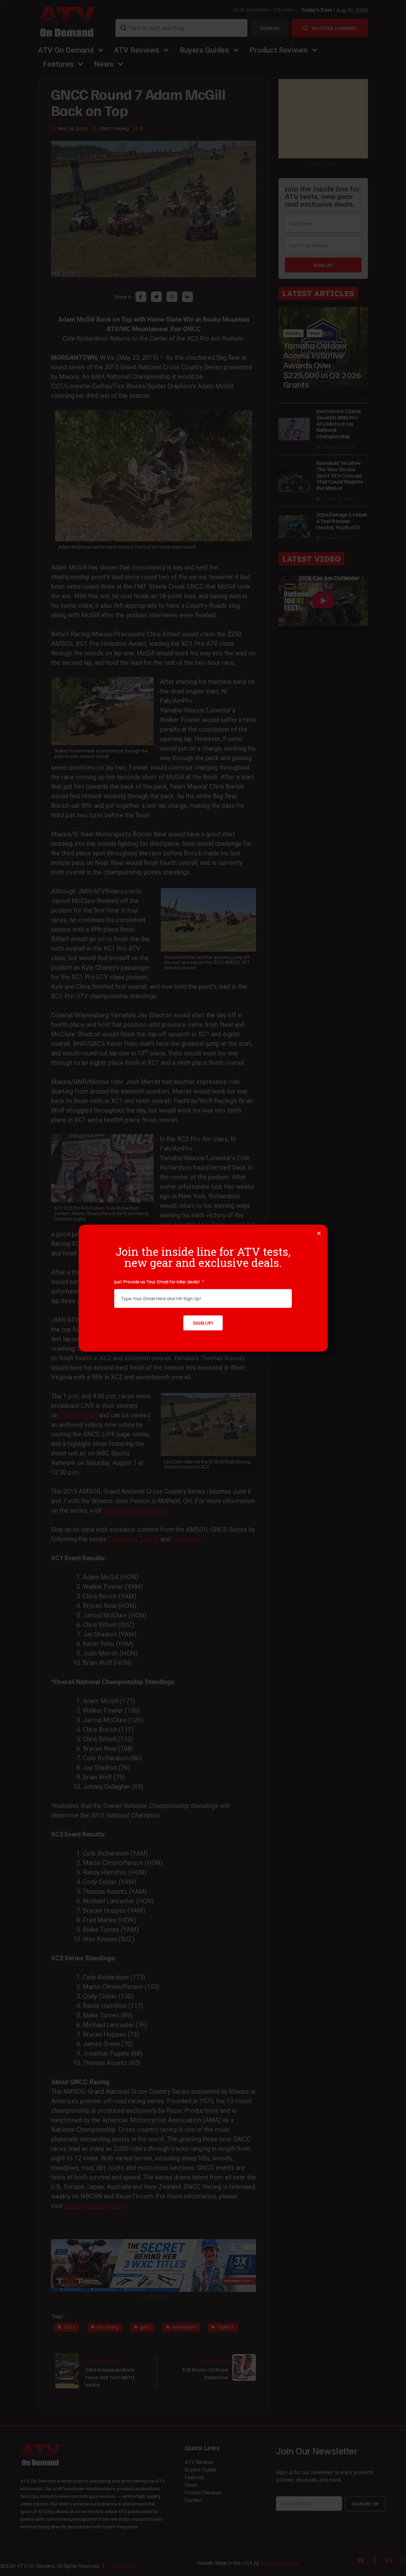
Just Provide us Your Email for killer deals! (158, 1281)
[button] (319, 1233)
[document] (203, 1288)
